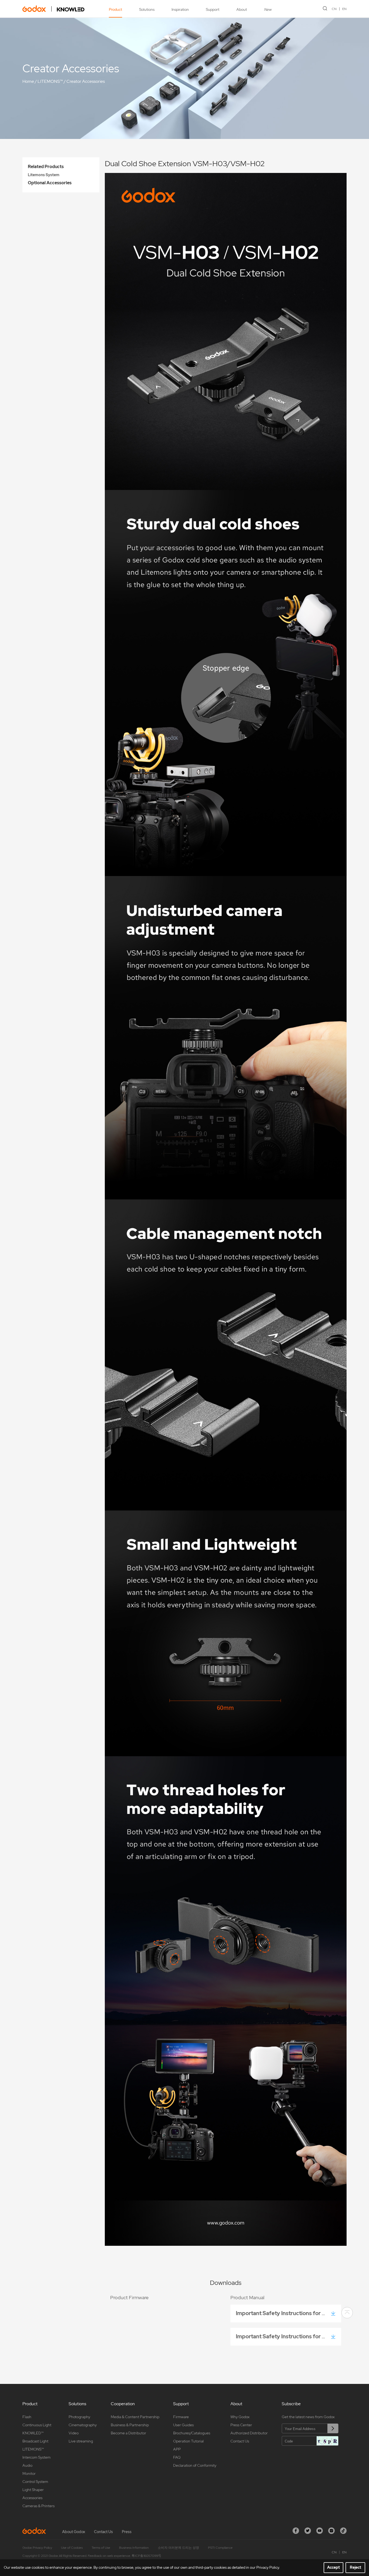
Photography (79, 2417)
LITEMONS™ (50, 81)
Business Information (134, 2548)
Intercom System (36, 2457)
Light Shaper (33, 2490)
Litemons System (44, 175)
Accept (333, 2567)
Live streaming (81, 2441)
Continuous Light (37, 2425)
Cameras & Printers (38, 2506)
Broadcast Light (35, 2441)
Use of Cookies (72, 2548)
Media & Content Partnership (135, 2417)
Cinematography (83, 2425)
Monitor (29, 2473)
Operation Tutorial (188, 2441)
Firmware (181, 2417)
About (242, 9)
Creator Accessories (86, 81)
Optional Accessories (50, 183)
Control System (35, 2482)
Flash (27, 2417)
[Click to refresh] (327, 2441)
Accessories (32, 2498)
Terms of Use (101, 2548)
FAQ (177, 2457)
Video (74, 2433)
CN (334, 9)
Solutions (147, 9)
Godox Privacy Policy (37, 2548)
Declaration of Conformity (195, 2465)
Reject (355, 2567)
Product (115, 9)
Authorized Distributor (249, 2433)
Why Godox (240, 2417)
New (268, 9)
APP (177, 2449)
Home (28, 81)
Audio (27, 2465)
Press (127, 2532)
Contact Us (240, 2441)
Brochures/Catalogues (192, 2433)
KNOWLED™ (33, 2433)
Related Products (46, 167)
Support (213, 9)
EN (344, 9)
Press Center (241, 2425)
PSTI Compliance (220, 2548)
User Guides (183, 2425)
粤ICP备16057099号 (146, 2556)
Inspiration (180, 9)
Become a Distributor (128, 2433)
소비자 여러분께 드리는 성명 (178, 2548)
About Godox (74, 2532)
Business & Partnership (130, 2425)
